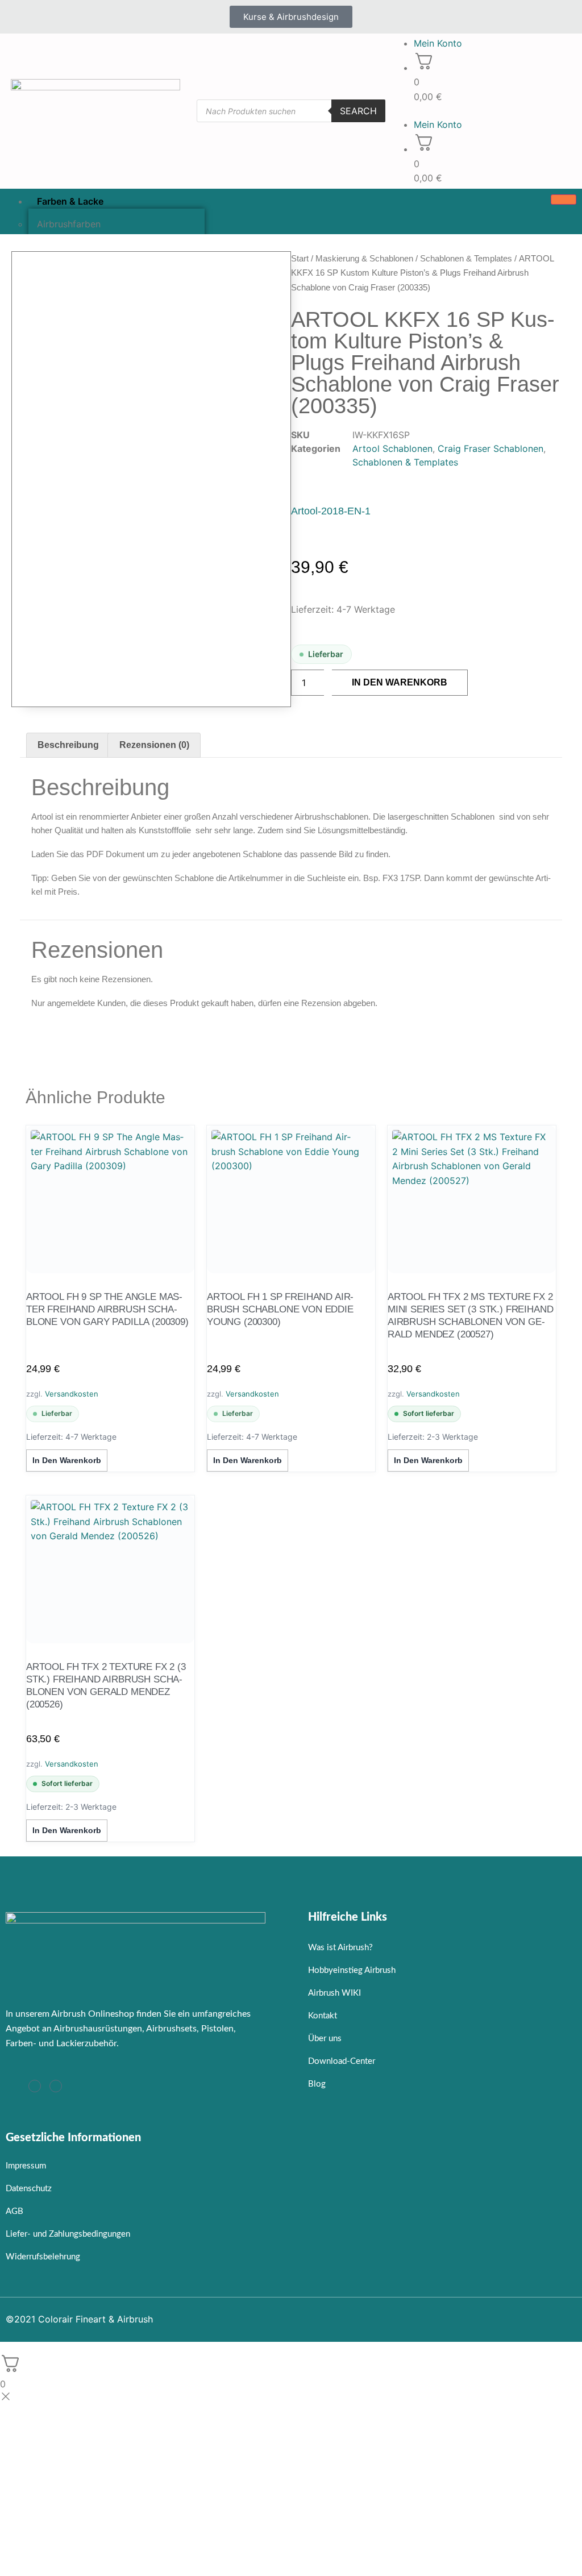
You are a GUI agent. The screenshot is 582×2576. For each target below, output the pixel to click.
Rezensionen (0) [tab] (154, 745)
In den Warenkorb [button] (67, 1460)
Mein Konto (438, 43)
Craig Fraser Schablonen (490, 448)
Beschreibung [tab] (68, 745)
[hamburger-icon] (564, 200)
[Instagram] (35, 2086)
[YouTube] (56, 2086)
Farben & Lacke (70, 201)
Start (300, 258)
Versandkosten (72, 1394)
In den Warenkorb (400, 682)
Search (358, 111)
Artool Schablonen (392, 448)
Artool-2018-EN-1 (331, 511)
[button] (485, 111)
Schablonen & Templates (466, 258)
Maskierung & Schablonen (364, 258)
